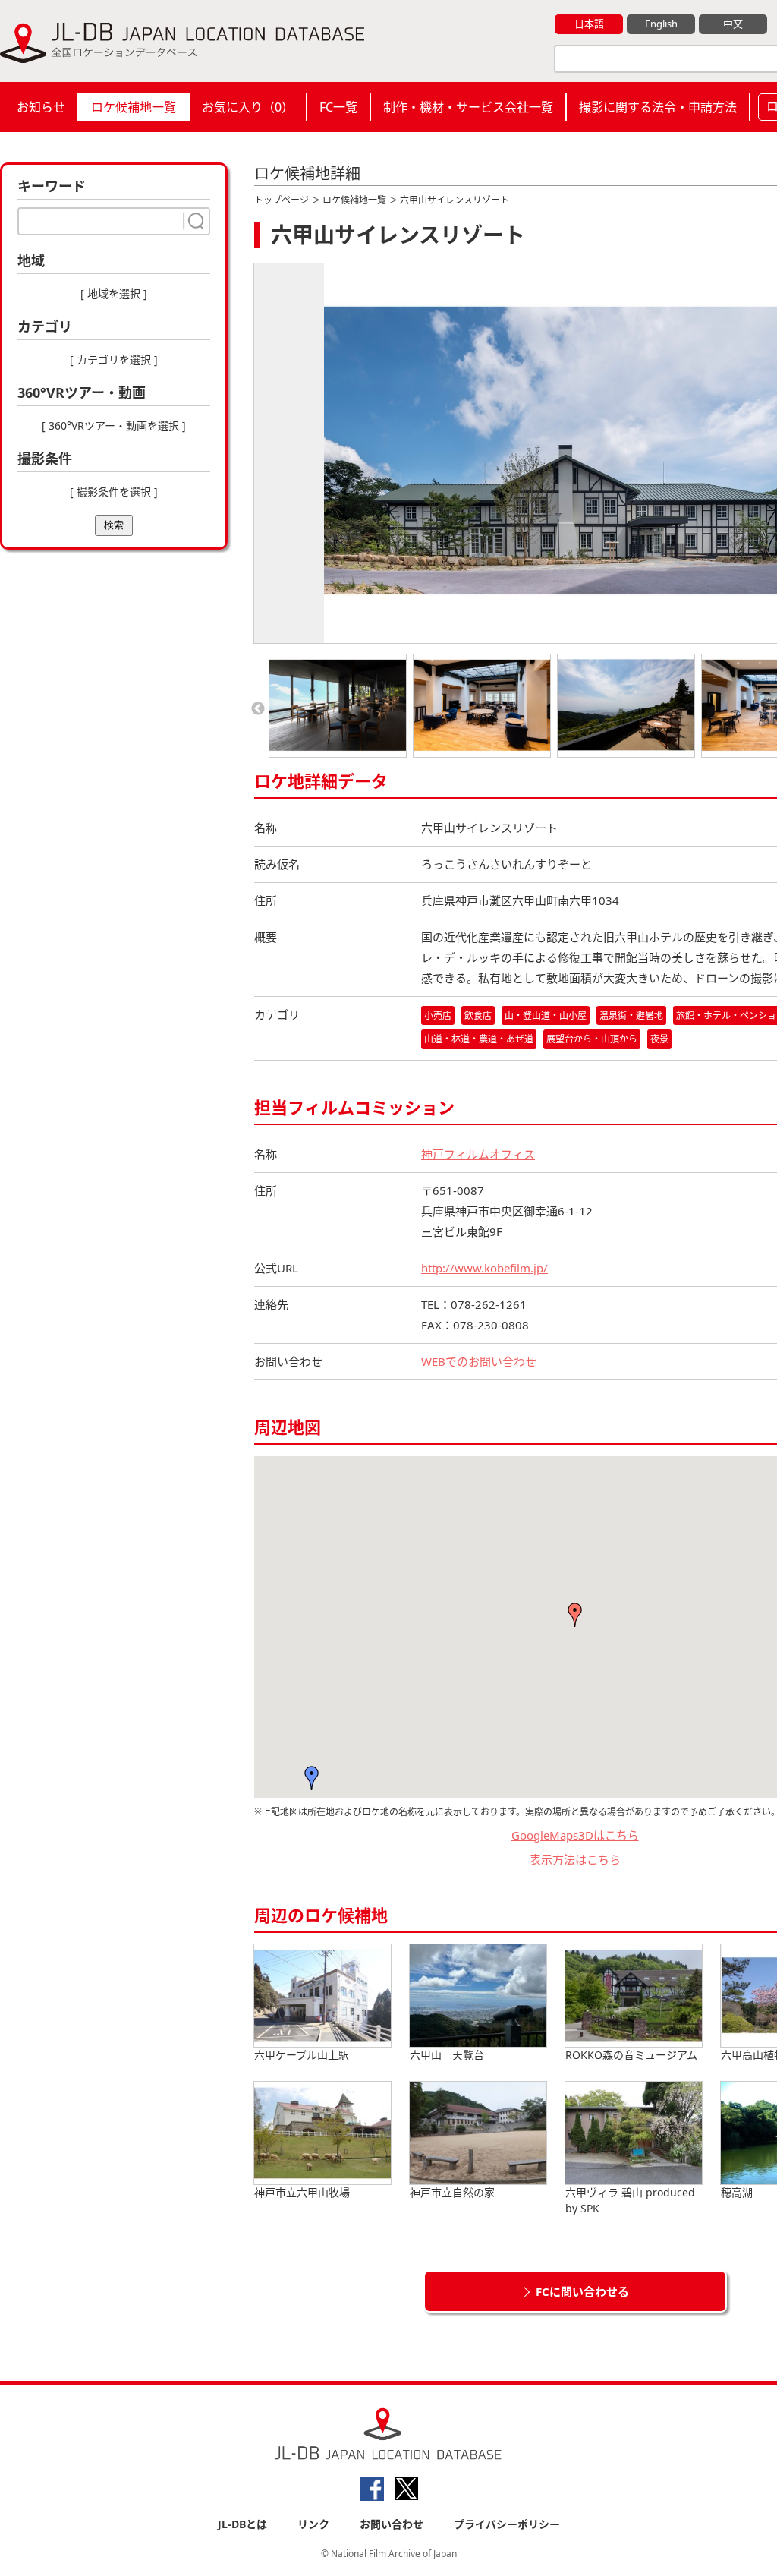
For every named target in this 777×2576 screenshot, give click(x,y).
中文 (733, 24)
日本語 (589, 24)
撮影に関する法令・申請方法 (658, 107)
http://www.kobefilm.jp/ (484, 1268)
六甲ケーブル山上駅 (302, 2055)
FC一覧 (338, 107)
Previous (258, 709)
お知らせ (41, 107)
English (661, 24)
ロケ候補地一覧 (134, 107)
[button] (312, 1778)
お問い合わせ (392, 2524)
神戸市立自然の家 (452, 2192)
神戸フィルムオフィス (478, 1154)
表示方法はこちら (575, 1859)
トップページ (282, 200)
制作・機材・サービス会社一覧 (468, 107)
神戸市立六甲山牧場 (302, 2192)
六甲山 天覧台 (447, 2055)
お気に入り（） (248, 107)
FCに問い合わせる (582, 2291)
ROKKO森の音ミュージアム (631, 2055)
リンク (313, 2524)
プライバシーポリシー (507, 2524)
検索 (114, 525)
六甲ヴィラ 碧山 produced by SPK (630, 2200)
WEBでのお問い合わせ (479, 1361)
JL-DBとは (242, 2524)
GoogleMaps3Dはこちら (575, 1835)
